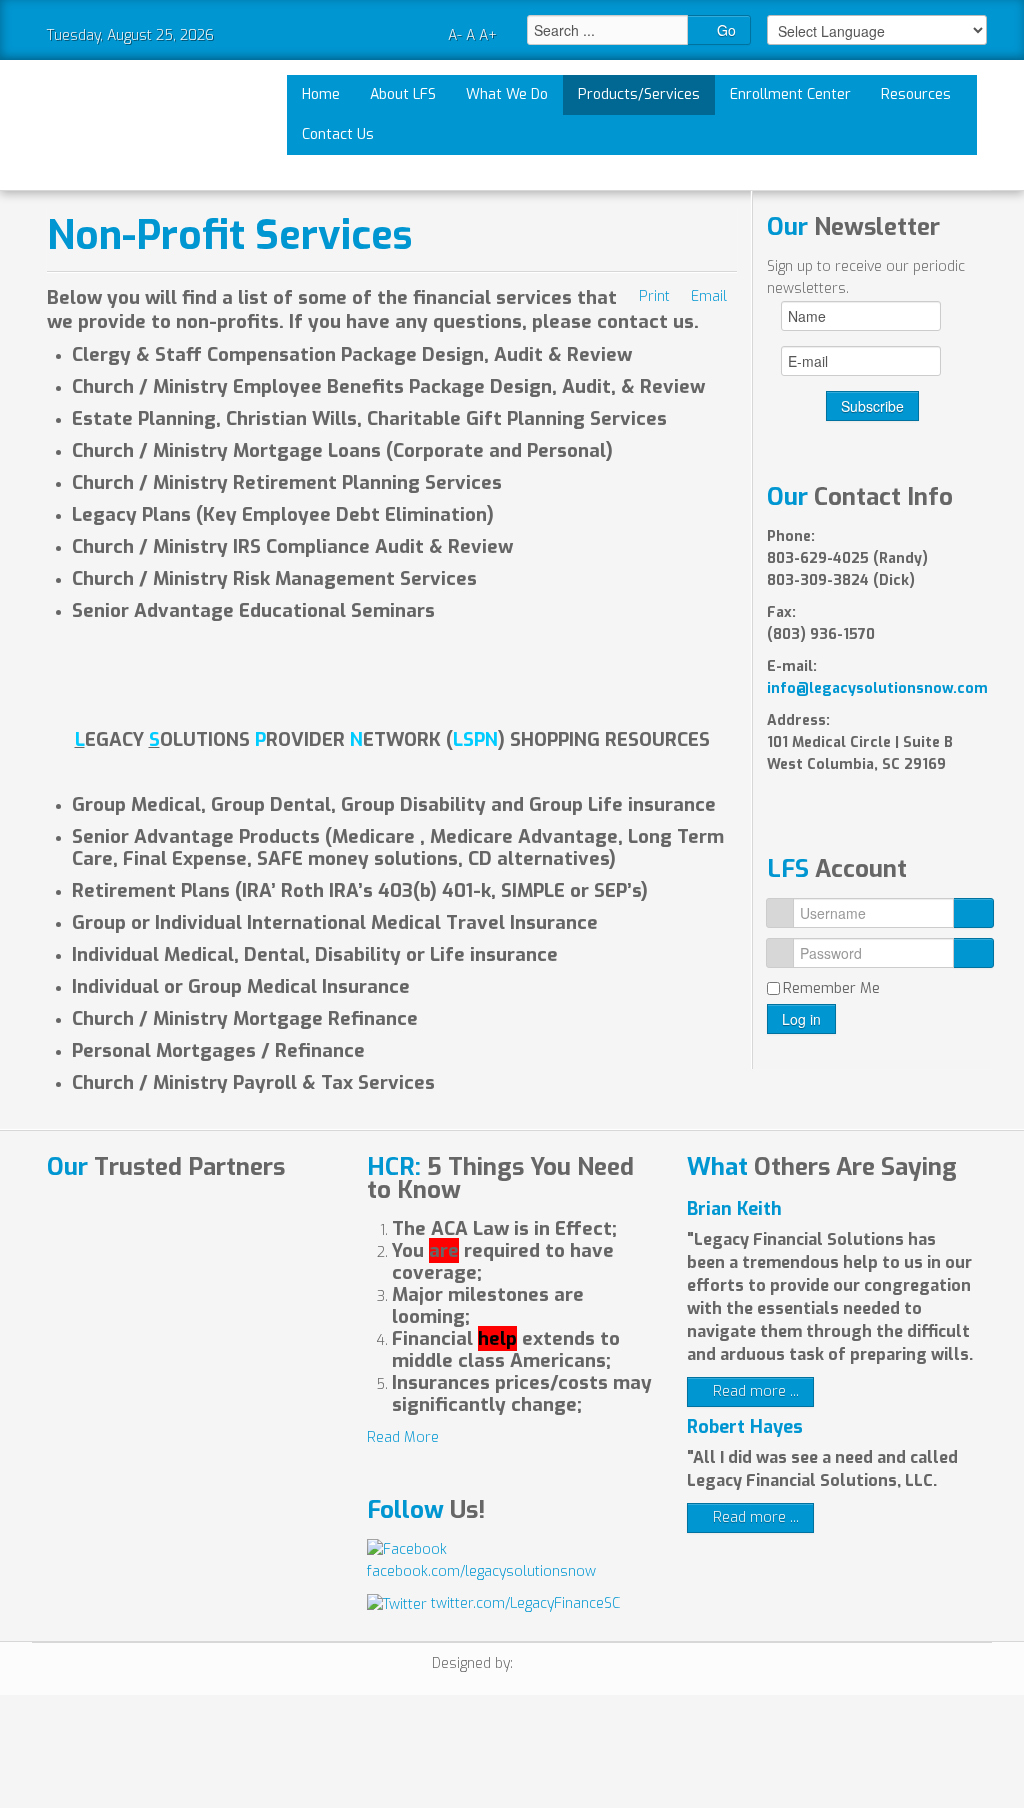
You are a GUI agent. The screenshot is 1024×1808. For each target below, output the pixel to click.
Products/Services (639, 94)
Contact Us (338, 134)
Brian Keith (734, 1209)
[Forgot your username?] (973, 913)
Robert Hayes (745, 1427)
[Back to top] (524, 1759)
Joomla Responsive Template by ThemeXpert (554, 1666)
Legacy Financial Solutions (119, 125)
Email (709, 296)
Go (724, 30)
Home (321, 94)
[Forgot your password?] (973, 953)
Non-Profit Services (229, 235)
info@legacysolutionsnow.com (877, 688)
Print (654, 296)
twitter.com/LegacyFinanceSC (523, 1603)
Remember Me (831, 988)
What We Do (507, 94)
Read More (403, 1437)
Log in (801, 1019)
